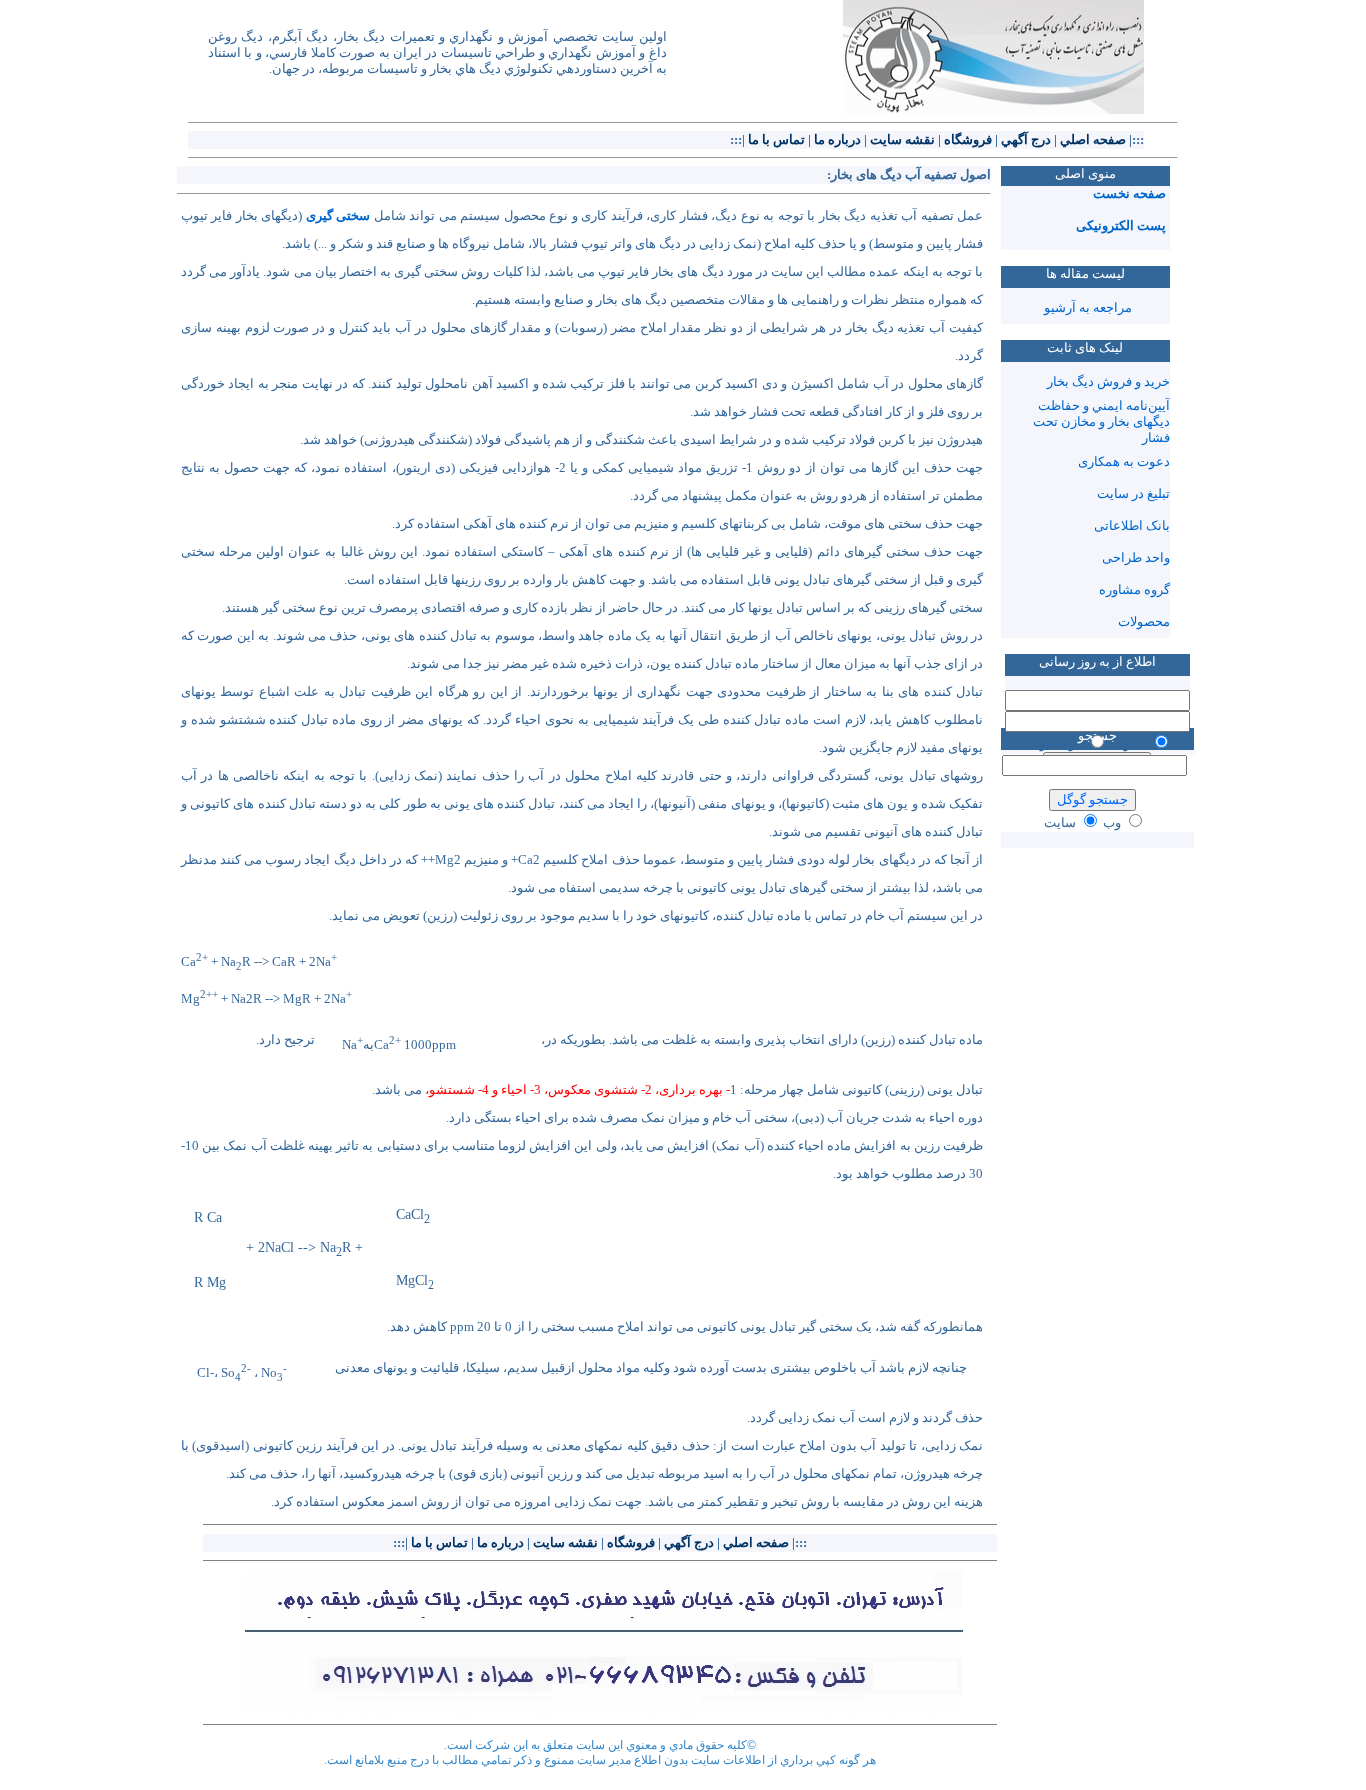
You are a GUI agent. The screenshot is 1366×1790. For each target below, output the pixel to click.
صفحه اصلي (1093, 139)
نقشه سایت (902, 139)
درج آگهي (1026, 139)
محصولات (1144, 621)
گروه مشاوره (1134, 589)
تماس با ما (776, 139)
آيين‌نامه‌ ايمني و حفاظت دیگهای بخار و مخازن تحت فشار (1101, 421)
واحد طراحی (1136, 557)
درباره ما (837, 139)
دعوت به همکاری (1124, 461)
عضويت (1128, 743)
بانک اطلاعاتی (1132, 525)
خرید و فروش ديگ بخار (1108, 381)
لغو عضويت (1054, 743)
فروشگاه (968, 139)
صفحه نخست (1129, 193)
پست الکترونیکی (1121, 225)
